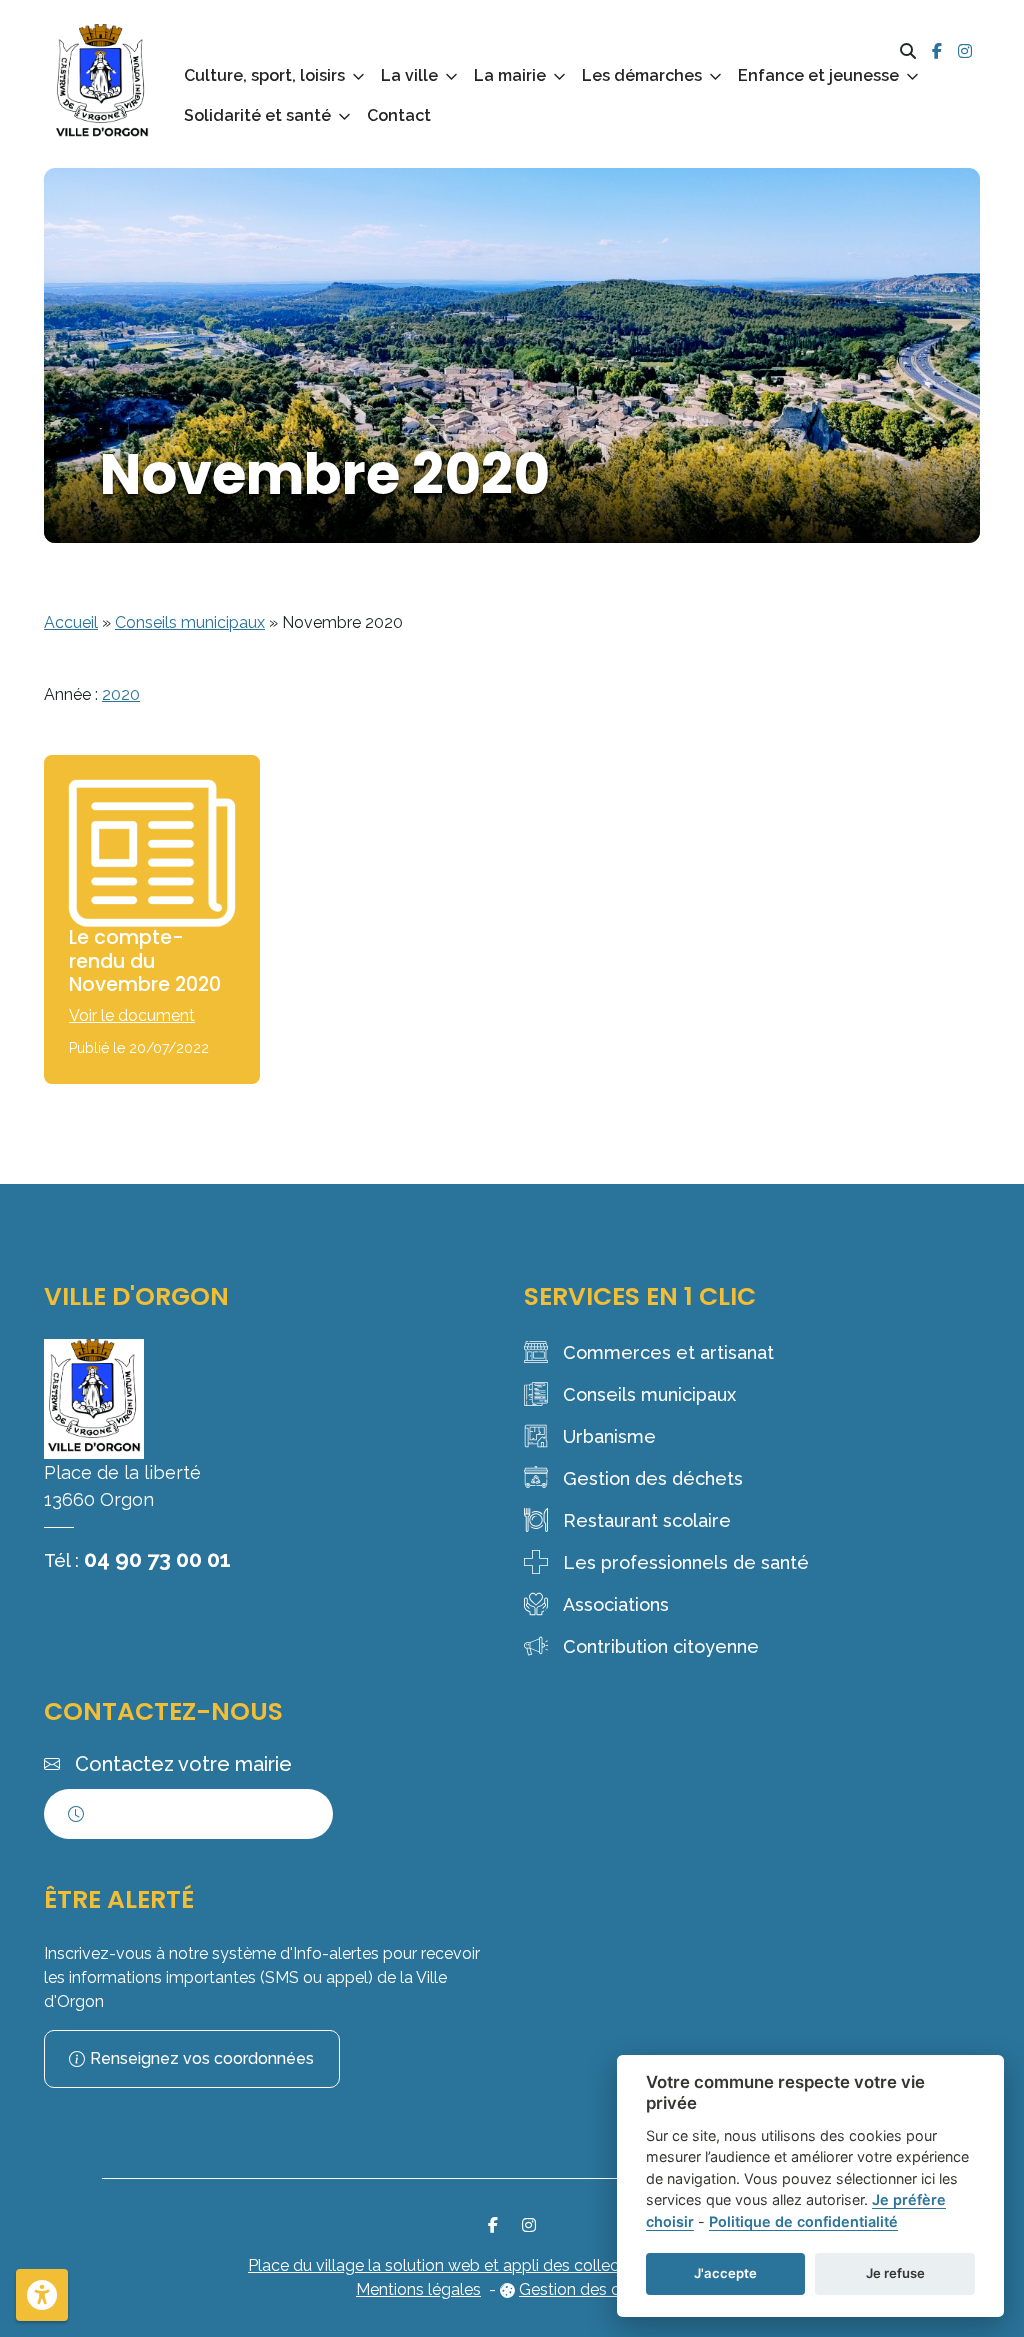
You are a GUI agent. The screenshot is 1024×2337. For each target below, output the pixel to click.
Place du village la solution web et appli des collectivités (455, 2265)
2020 (121, 694)
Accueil (71, 622)
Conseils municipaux (190, 622)
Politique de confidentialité (803, 2221)
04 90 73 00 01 (157, 1559)
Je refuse (895, 2273)
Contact (399, 115)
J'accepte (725, 2273)
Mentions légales (418, 2289)
